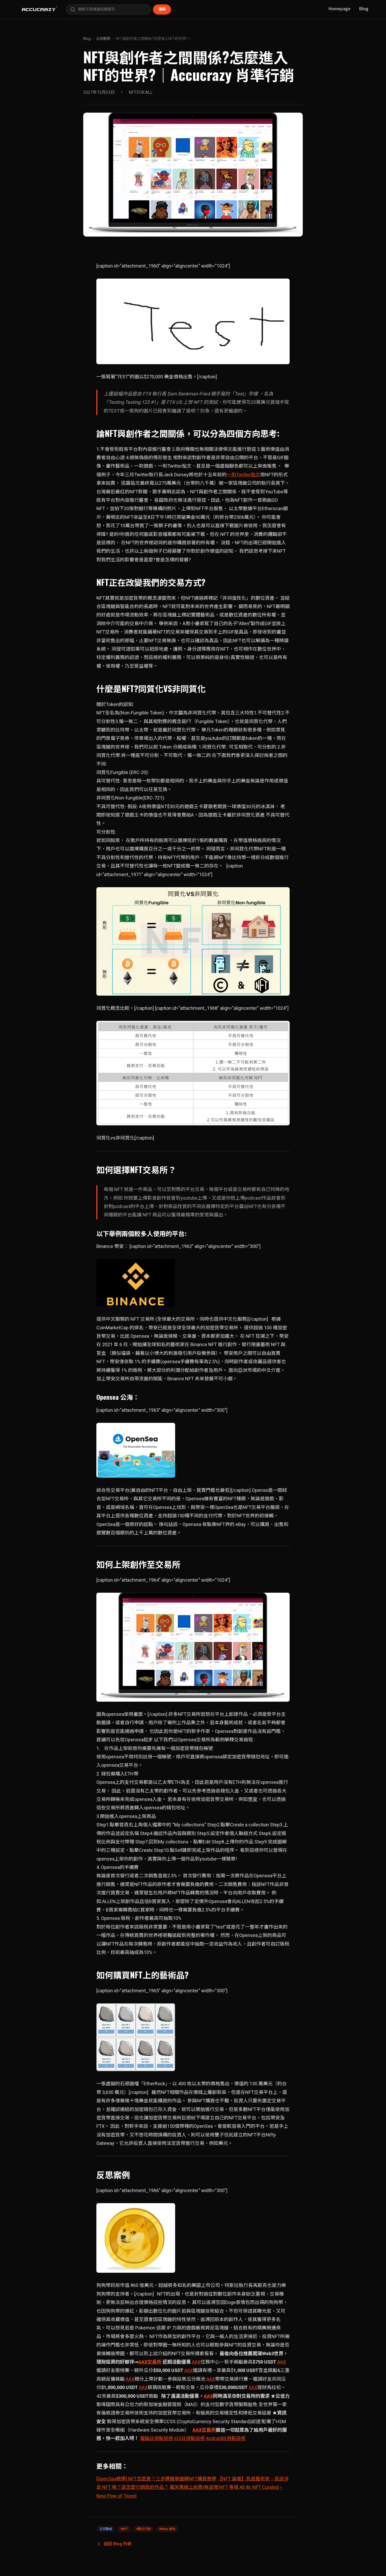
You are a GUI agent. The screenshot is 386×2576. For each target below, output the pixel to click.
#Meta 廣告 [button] (167, 2529)
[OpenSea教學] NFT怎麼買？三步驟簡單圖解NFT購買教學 (156, 2479)
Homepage (339, 8)
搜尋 (162, 9)
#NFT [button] (124, 2529)
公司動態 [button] (106, 2529)
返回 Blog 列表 (118, 2544)
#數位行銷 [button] (144, 2529)
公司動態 (103, 39)
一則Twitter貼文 (243, 475)
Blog (364, 8)
